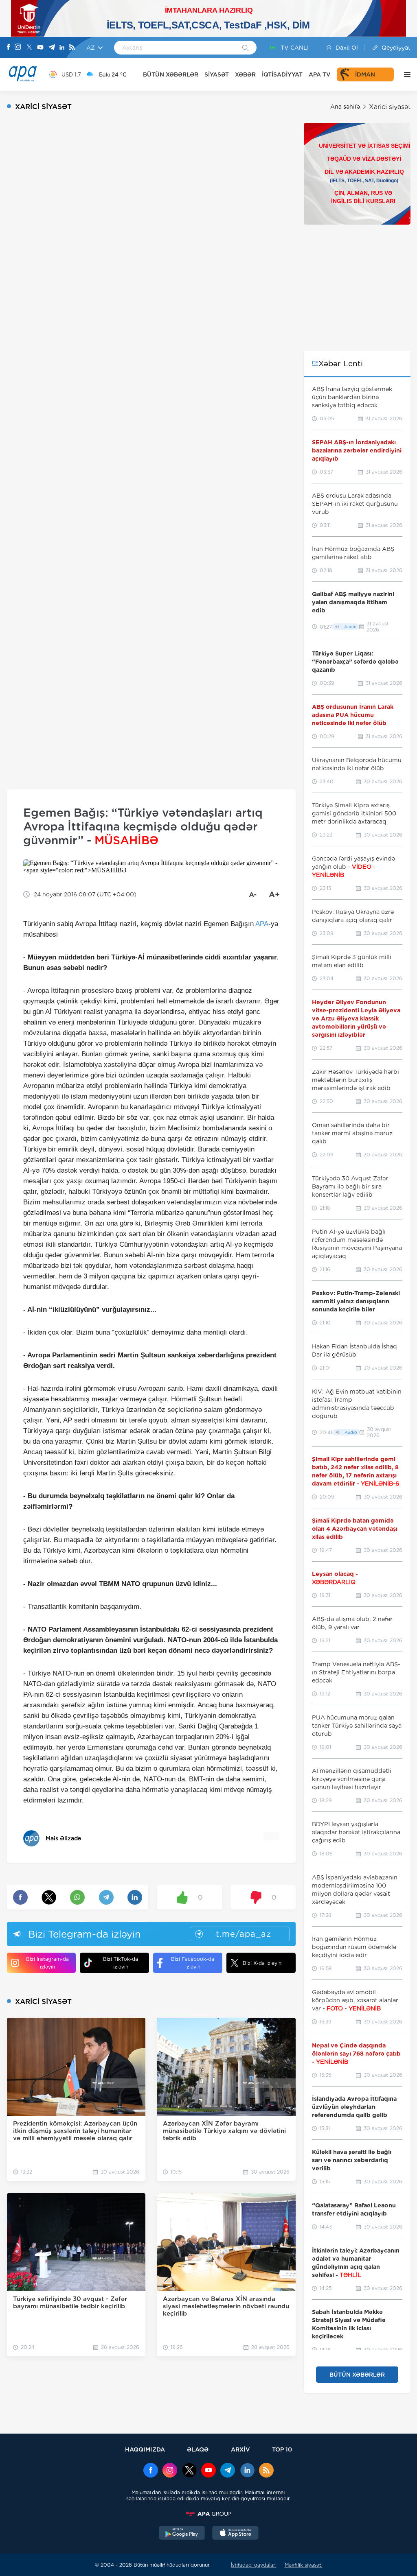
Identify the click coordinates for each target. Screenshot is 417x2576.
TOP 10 (282, 2449)
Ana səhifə (345, 107)
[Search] (245, 48)
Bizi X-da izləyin (262, 1963)
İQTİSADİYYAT (282, 74)
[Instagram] (18, 48)
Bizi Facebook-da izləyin (193, 1963)
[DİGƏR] (405, 74)
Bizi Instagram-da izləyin (47, 1963)
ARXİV (240, 2449)
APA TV (320, 74)
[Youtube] (40, 48)
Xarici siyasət (390, 107)
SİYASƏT (217, 74)
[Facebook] (9, 48)
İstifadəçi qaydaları (254, 2565)
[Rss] (72, 48)
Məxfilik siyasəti (304, 2565)
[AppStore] (235, 2534)
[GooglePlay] (182, 2534)
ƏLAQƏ (198, 2449)
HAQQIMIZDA (145, 2449)
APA (262, 924)
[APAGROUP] (208, 2514)
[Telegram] (52, 48)
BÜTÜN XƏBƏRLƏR (171, 74)
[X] (29, 48)
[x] (189, 2471)
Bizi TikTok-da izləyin (121, 1963)
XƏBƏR (245, 74)
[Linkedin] (62, 48)
